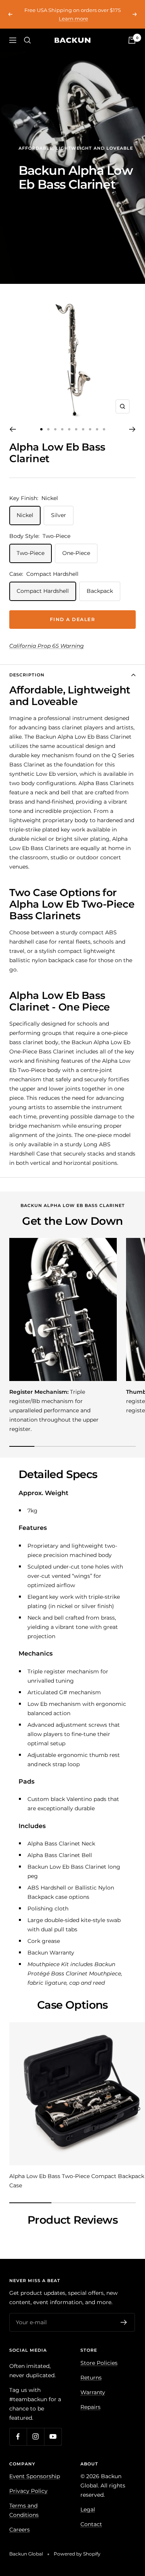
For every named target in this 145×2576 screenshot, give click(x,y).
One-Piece (76, 553)
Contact (91, 2524)
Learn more (73, 19)
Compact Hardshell (43, 591)
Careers (20, 2530)
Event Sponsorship (35, 2476)
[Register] (124, 2322)
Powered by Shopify (77, 2554)
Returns (91, 2378)
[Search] (27, 40)
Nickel (25, 515)
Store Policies (99, 2363)
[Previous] (13, 429)
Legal (88, 2509)
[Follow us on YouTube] (53, 2437)
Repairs (90, 2407)
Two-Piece (31, 553)
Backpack (100, 591)
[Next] (132, 429)
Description (27, 675)
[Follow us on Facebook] (18, 2437)
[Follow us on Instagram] (35, 2437)
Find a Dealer (73, 619)
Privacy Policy (28, 2491)
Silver (59, 515)
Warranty (93, 2392)
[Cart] (132, 40)
